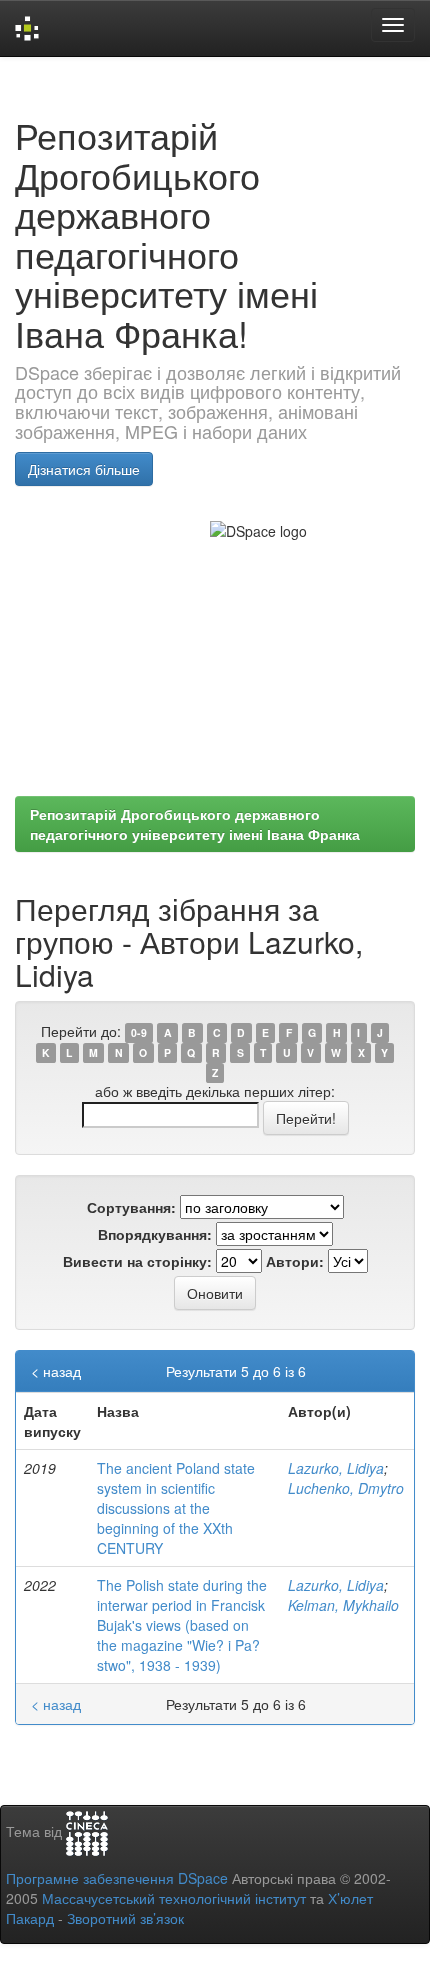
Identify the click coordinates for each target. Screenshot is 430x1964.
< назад (56, 1371)
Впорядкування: (155, 1234)
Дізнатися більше (84, 469)
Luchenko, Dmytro (346, 1488)
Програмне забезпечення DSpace (117, 1878)
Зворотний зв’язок (125, 1918)
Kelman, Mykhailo (343, 1605)
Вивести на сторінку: (137, 1261)
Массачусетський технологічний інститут (174, 1898)
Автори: (295, 1261)
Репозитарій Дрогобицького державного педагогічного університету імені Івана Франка (195, 824)
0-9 (139, 1032)
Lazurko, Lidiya (336, 1468)
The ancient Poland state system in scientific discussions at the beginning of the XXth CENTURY (176, 1508)
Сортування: (131, 1207)
